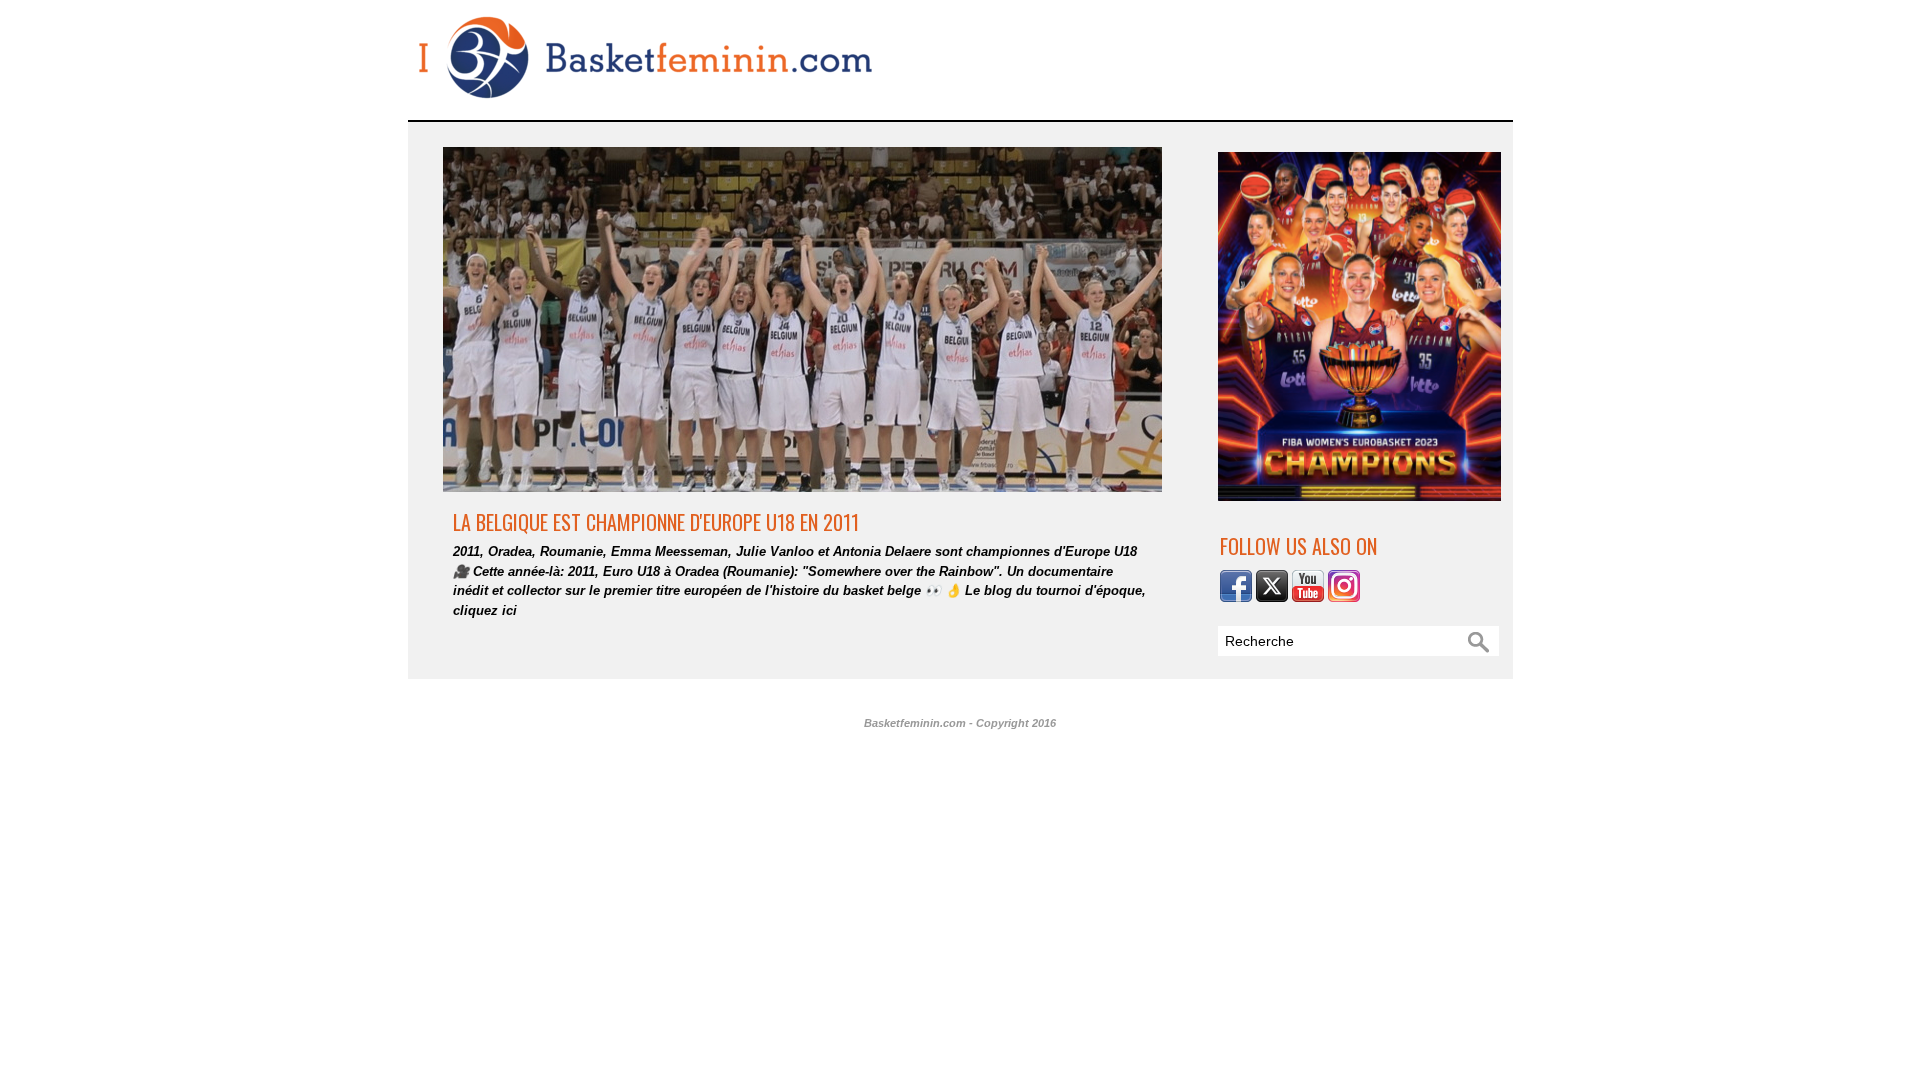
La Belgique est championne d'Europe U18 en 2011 (656, 522)
